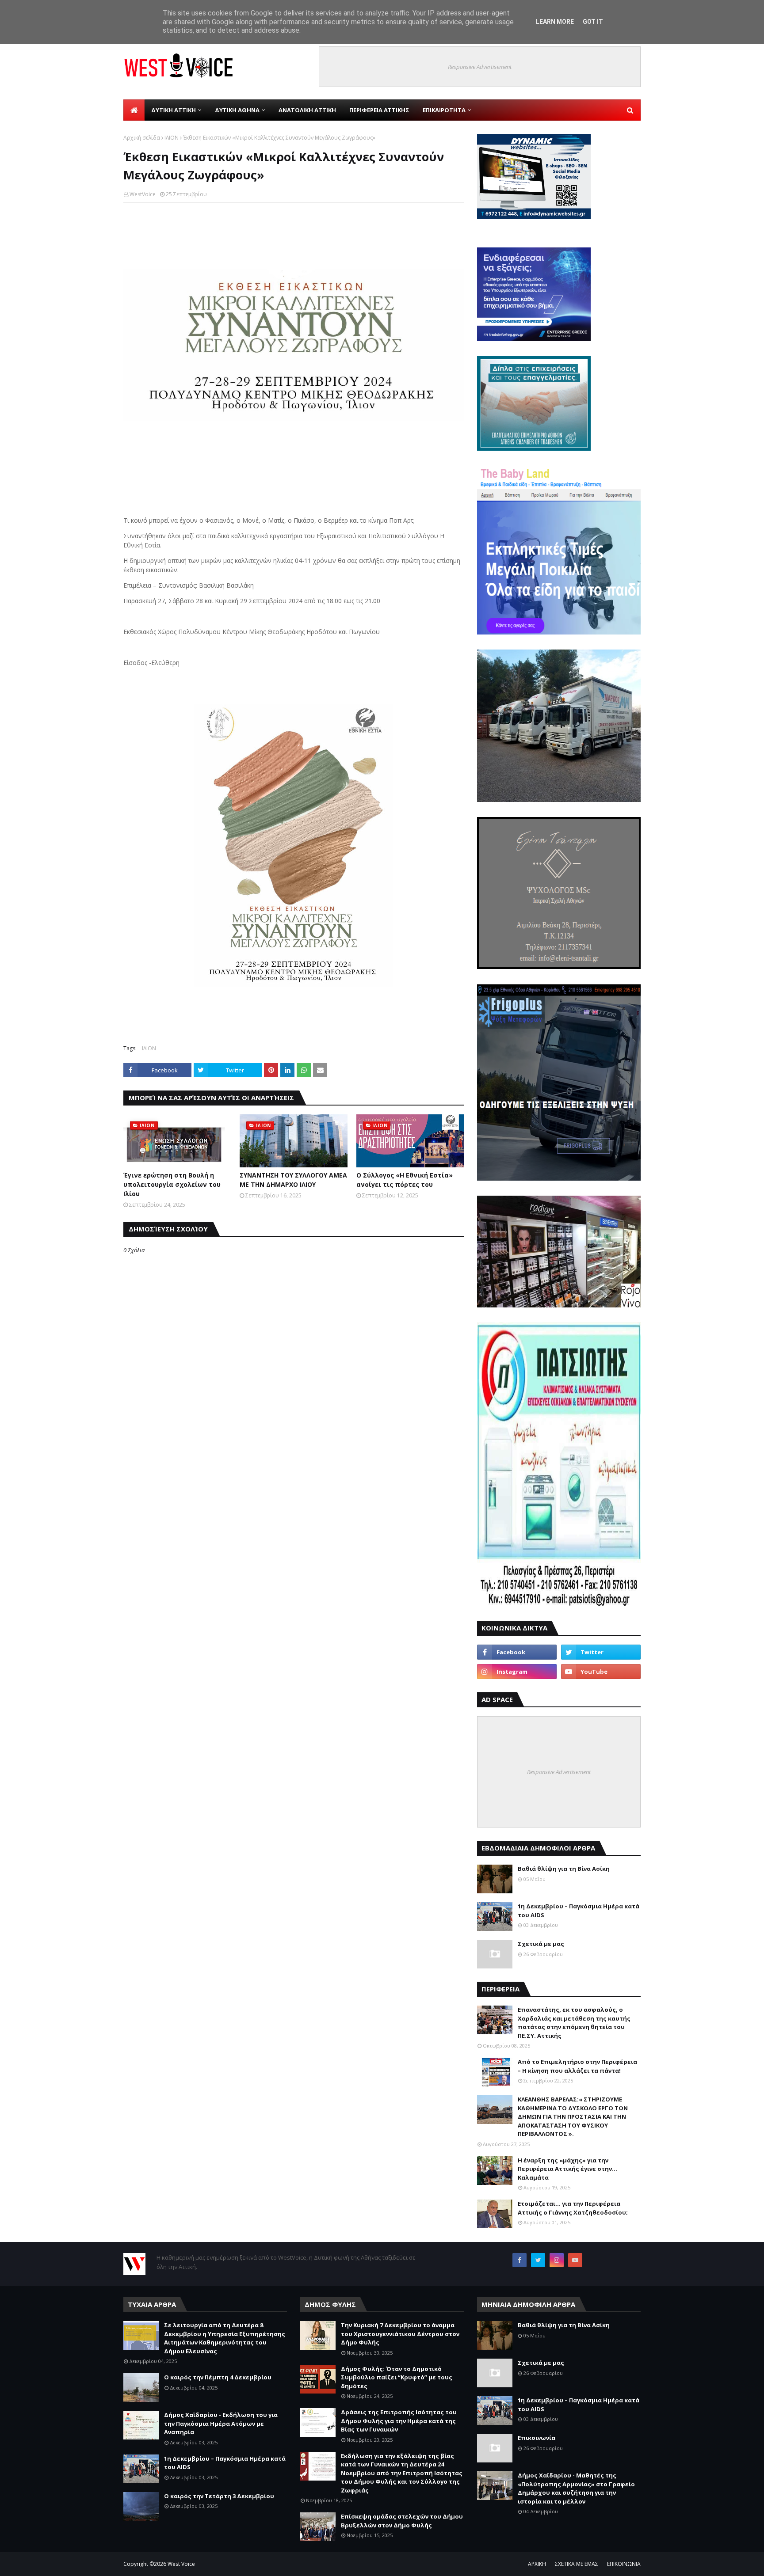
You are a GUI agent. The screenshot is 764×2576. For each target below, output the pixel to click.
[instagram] (517, 1672)
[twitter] (601, 1652)
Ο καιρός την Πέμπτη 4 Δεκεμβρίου (218, 2377)
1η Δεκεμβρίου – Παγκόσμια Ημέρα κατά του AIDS (579, 1911)
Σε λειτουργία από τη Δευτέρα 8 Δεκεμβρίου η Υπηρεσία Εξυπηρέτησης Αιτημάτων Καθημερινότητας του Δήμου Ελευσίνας (225, 2338)
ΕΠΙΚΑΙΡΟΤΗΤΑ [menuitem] (444, 110)
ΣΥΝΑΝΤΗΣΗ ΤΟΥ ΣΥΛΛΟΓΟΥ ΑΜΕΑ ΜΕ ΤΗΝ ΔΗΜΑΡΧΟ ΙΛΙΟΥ (293, 1180)
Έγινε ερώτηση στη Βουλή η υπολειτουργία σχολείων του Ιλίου (172, 1184)
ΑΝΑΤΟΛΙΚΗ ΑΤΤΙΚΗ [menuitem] (307, 110)
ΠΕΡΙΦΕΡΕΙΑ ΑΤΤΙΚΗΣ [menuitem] (379, 110)
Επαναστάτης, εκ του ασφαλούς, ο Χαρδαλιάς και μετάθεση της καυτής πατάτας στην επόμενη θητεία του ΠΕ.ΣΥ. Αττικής (574, 2023)
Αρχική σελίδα (142, 138)
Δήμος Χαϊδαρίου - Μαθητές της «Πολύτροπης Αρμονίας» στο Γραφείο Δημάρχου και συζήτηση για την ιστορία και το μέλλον (576, 2488)
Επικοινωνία (537, 2438)
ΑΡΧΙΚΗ (537, 2564)
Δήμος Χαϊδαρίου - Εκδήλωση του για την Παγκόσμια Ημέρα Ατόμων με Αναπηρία (221, 2423)
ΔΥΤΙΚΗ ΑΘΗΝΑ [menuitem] (237, 110)
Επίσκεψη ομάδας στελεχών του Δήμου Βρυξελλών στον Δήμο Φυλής (402, 2521)
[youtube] (601, 1672)
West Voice (181, 2564)
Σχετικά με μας (541, 1944)
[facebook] (517, 1652)
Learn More (555, 22)
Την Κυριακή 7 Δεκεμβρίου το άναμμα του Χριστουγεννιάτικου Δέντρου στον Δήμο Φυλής (400, 2334)
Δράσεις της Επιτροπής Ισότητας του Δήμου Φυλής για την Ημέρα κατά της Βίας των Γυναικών (399, 2421)
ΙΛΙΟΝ (172, 138)
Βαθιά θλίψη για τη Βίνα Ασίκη (564, 1869)
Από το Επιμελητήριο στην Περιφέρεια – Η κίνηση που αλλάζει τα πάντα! (577, 2066)
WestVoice (143, 194)
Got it (593, 22)
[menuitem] (134, 110)
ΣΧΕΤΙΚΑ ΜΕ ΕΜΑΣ (577, 2564)
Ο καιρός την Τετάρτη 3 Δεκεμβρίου (219, 2496)
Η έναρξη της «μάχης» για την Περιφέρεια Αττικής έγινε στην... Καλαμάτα (567, 2169)
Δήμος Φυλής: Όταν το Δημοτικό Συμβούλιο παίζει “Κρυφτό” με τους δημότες (397, 2377)
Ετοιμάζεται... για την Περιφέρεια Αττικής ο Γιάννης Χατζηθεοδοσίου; (573, 2208)
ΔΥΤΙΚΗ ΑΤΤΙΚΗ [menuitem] (174, 110)
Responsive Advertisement (480, 67)
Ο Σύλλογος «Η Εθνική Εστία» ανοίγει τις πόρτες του (405, 1180)
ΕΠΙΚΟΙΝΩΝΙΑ (624, 2564)
